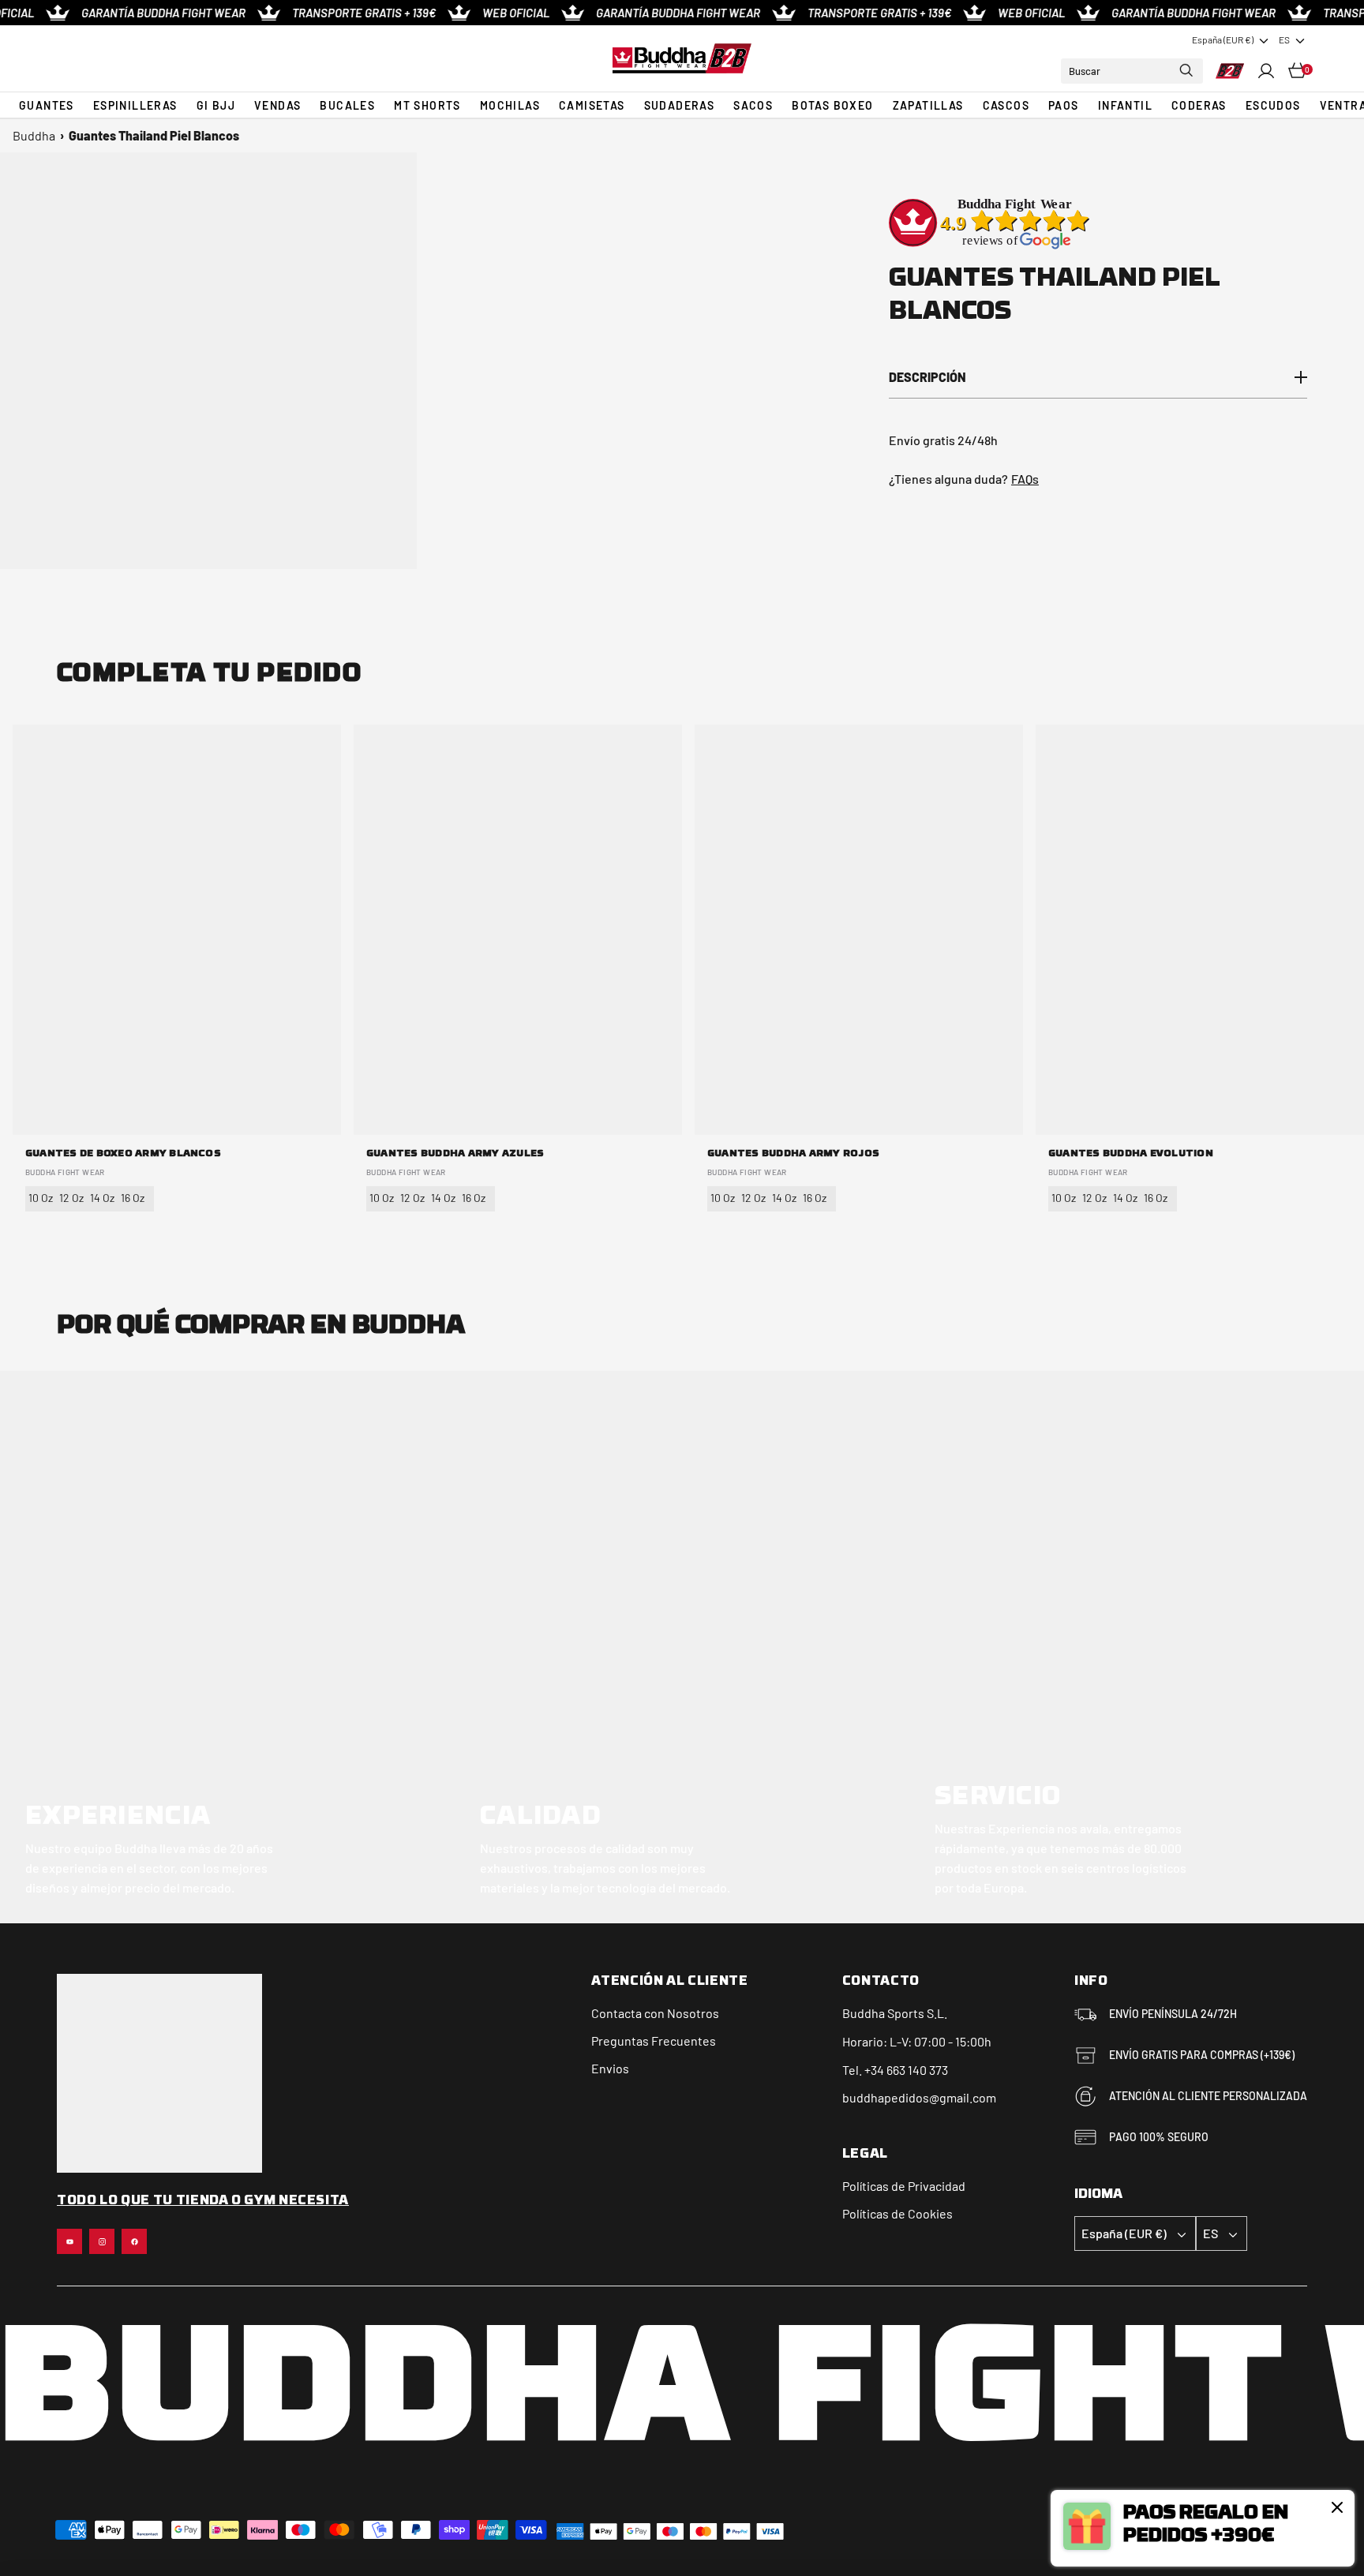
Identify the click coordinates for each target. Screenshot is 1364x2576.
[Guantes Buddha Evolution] (1200, 930)
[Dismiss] (1337, 2507)
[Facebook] (134, 2241)
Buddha (34, 135)
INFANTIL (1125, 105)
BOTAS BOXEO (832, 105)
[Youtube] (69, 2241)
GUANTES (47, 105)
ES (1284, 39)
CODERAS (1199, 105)
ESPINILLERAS (135, 105)
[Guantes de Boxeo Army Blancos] (177, 930)
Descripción (927, 377)
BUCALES (347, 105)
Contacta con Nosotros (655, 2013)
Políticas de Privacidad (904, 2186)
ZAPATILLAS (928, 105)
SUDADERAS (680, 105)
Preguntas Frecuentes (654, 2041)
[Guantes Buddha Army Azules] (518, 930)
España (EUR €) (1223, 39)
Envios (610, 2068)
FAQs (1025, 479)
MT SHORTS (427, 105)
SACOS (753, 105)
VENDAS (277, 105)
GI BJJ (216, 105)
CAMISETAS (592, 105)
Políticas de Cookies (897, 2213)
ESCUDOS (1273, 105)
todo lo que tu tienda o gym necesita (203, 2201)
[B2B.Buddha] (682, 58)
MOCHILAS (510, 105)
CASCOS (1006, 105)
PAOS (1064, 105)
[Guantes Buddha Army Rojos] (859, 930)
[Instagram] (102, 2241)
